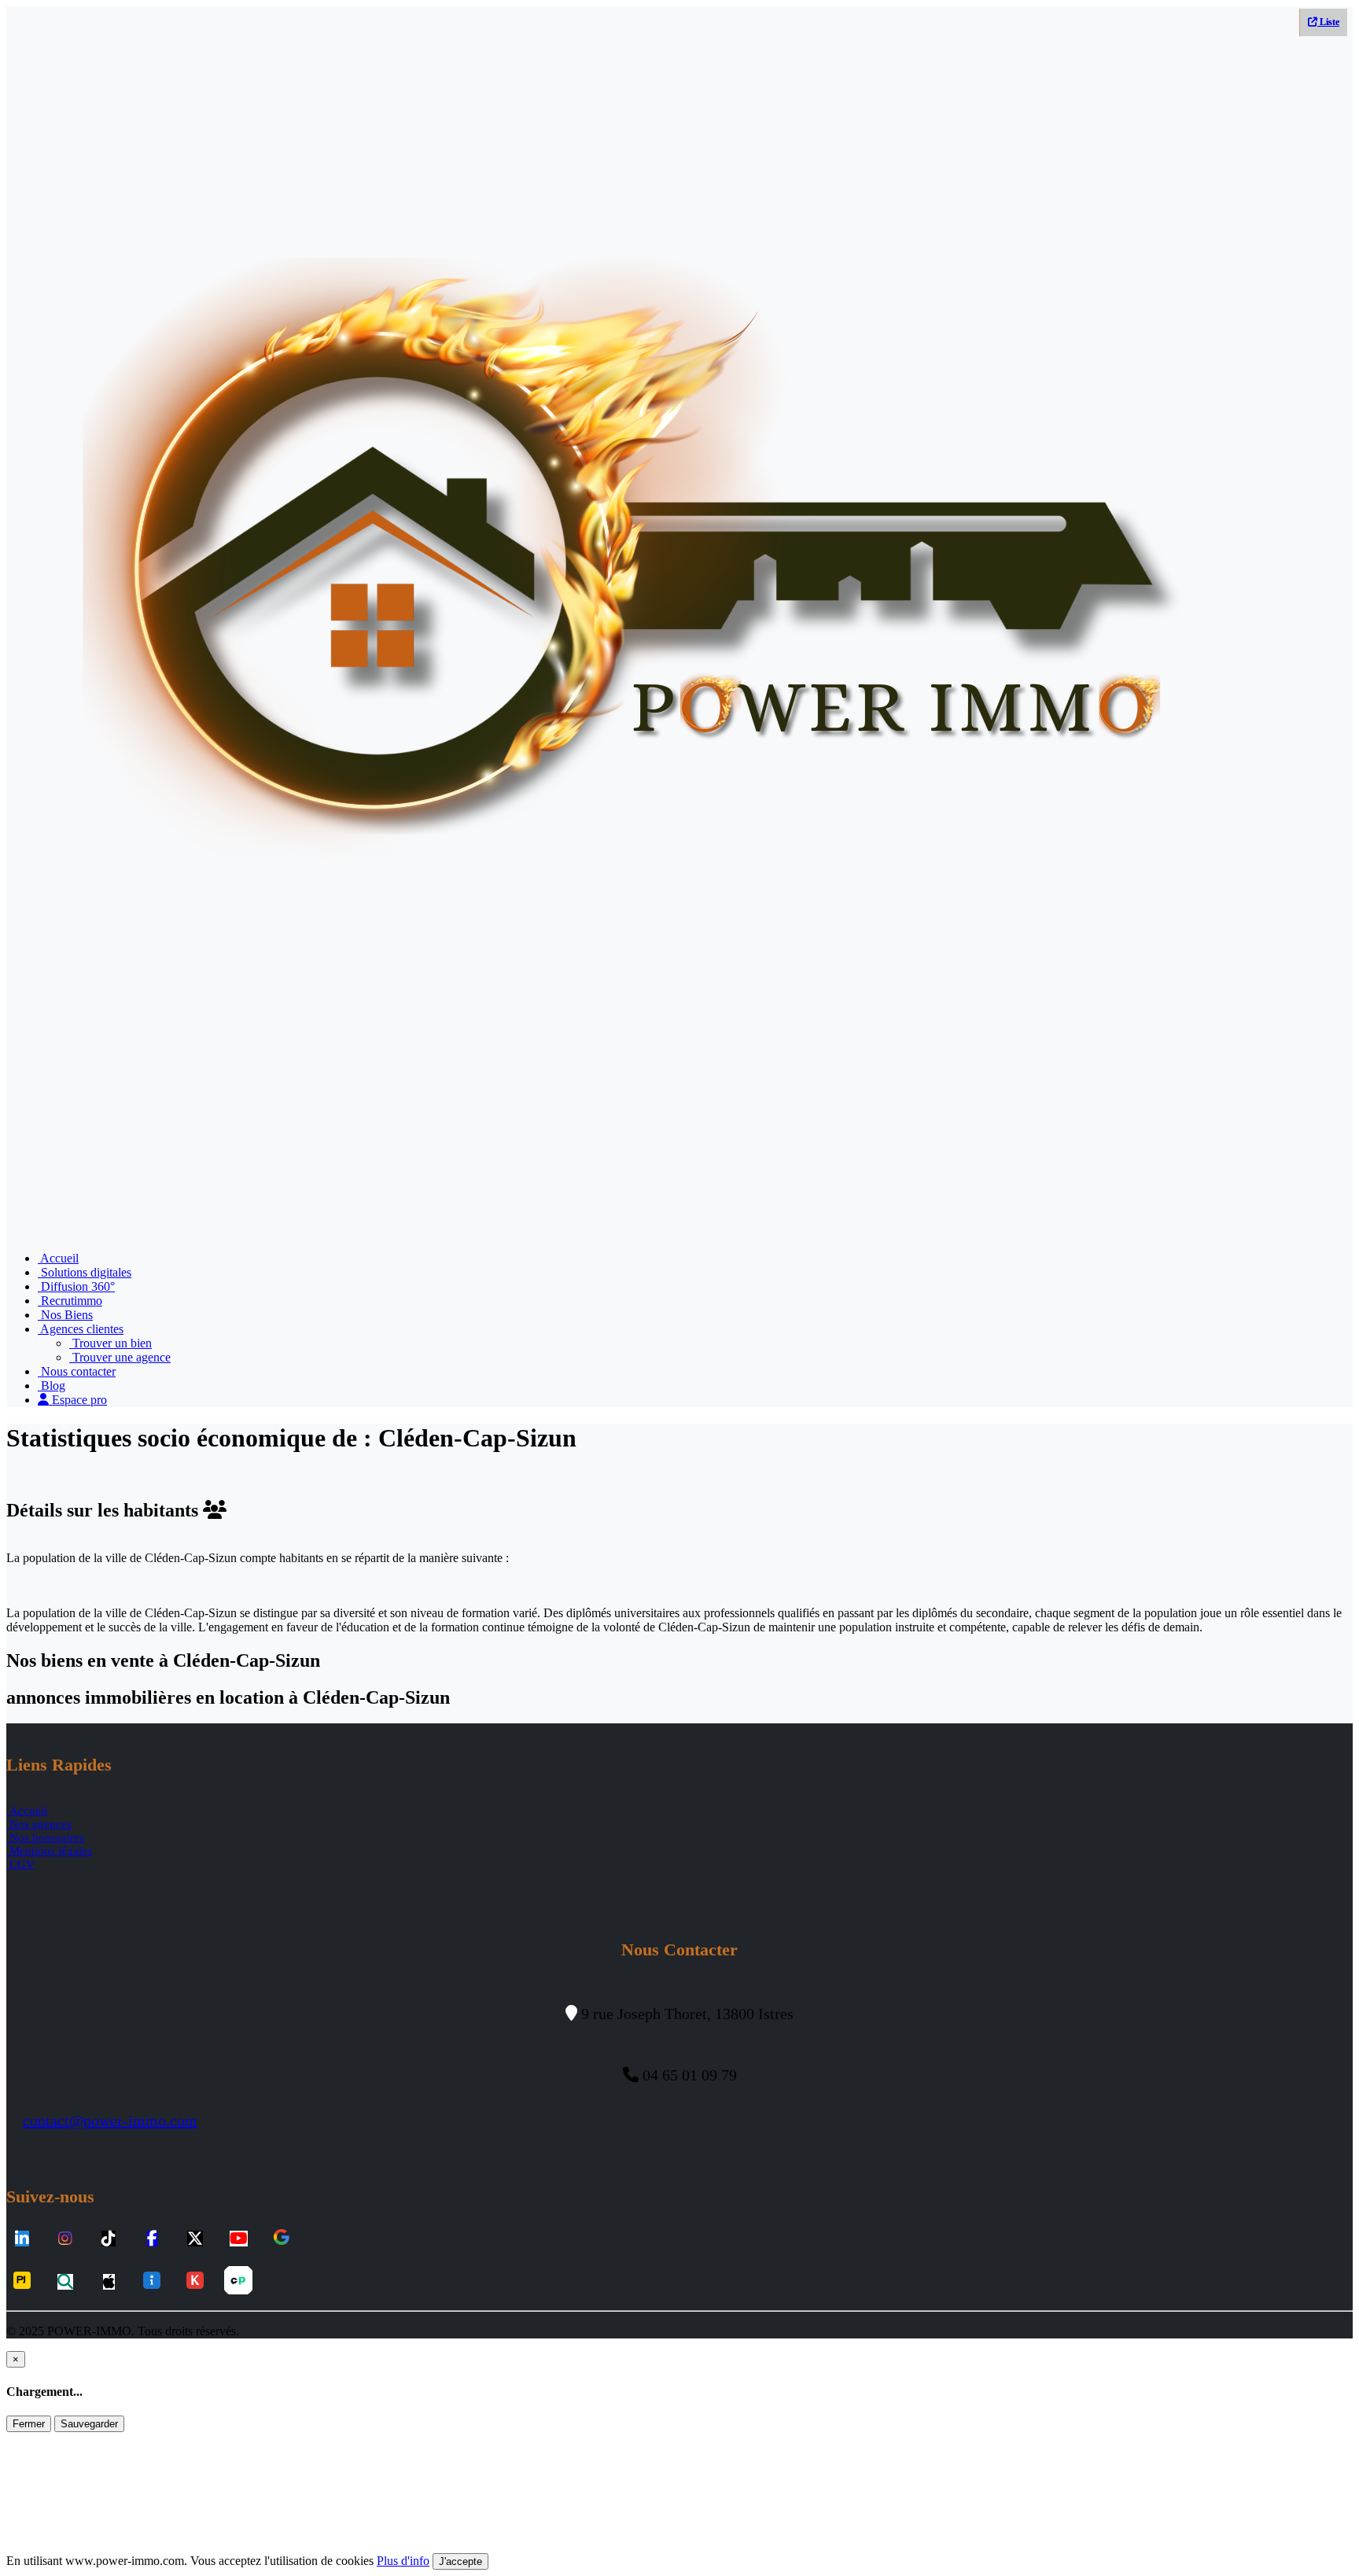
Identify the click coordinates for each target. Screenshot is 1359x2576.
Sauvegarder (89, 2424)
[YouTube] (239, 2239)
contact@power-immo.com (110, 2121)
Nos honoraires (45, 1837)
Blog (52, 1386)
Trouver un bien (110, 1343)
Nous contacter (77, 1371)
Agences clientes (81, 1329)
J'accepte (460, 2561)
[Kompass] (195, 2282)
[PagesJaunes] (22, 2282)
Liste (1328, 22)
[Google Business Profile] (282, 2239)
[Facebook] (152, 2239)
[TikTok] (109, 2239)
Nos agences (39, 1824)
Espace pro (78, 1400)
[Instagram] (65, 2239)
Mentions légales (49, 1851)
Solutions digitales (85, 1272)
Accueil (58, 1258)
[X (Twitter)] (195, 2239)
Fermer (29, 2424)
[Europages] (238, 2282)
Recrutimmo (70, 1301)
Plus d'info (403, 2561)
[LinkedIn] (22, 2239)
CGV (20, 1864)
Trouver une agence (120, 1357)
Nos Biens (65, 1315)
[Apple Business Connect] (109, 2282)
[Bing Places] (65, 2282)
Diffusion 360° (76, 1286)
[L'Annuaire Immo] (152, 2282)
